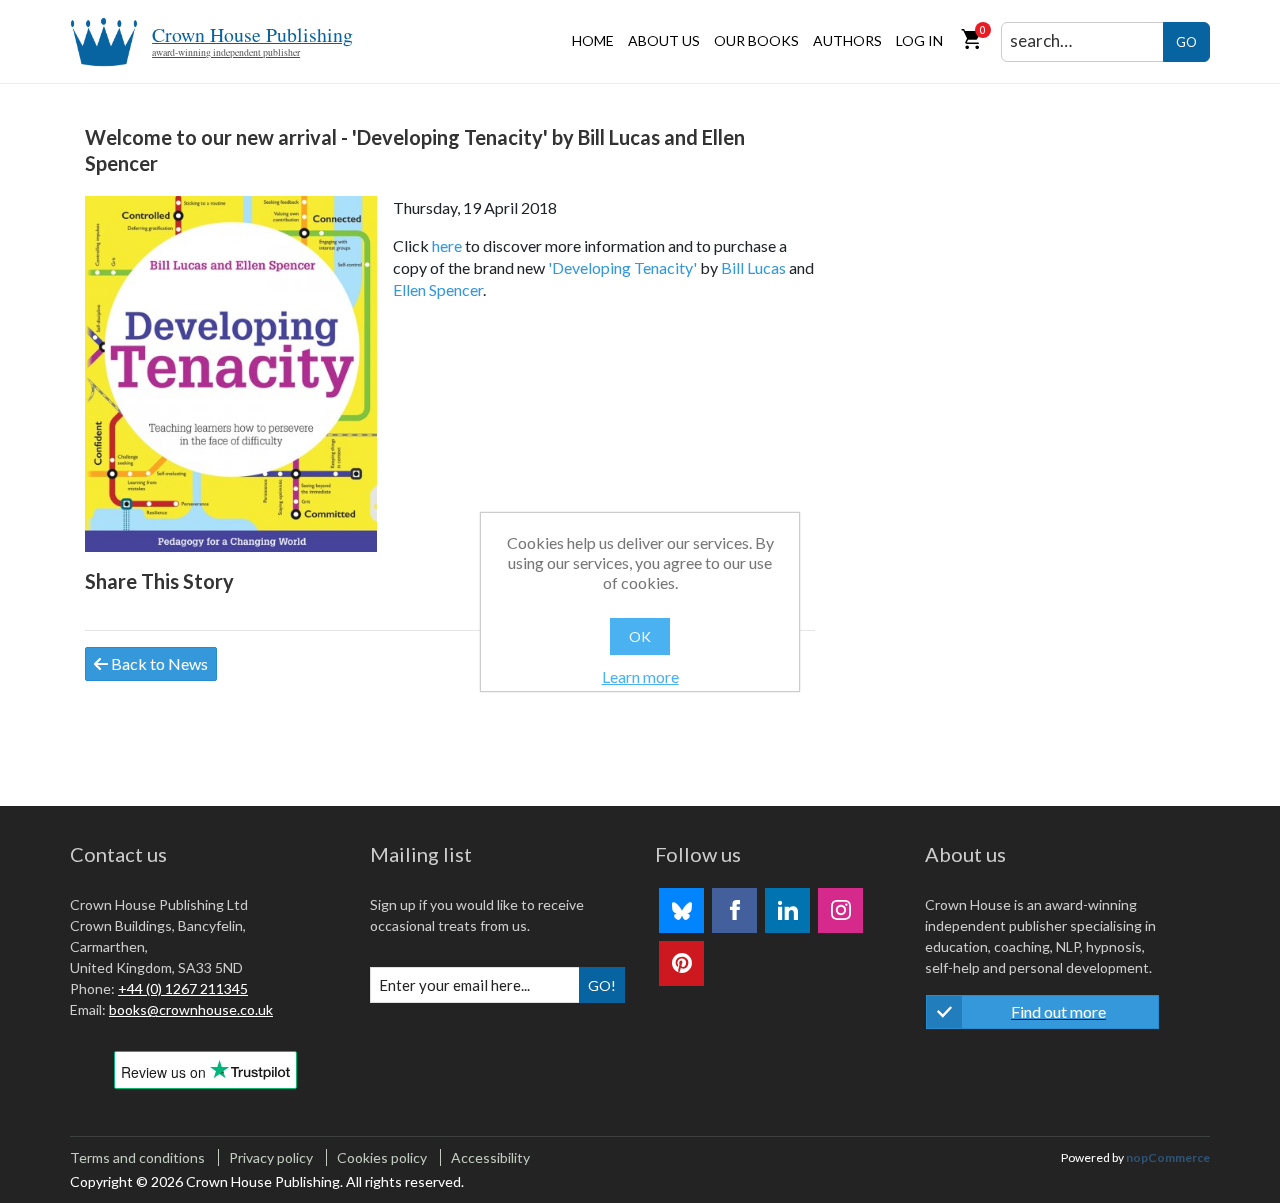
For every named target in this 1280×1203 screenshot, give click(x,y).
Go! (602, 985)
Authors (847, 40)
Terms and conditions (137, 1157)
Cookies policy (382, 1157)
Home (593, 40)
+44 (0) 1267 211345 (183, 988)
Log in (919, 40)
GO (1186, 42)
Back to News (158, 663)
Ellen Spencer (438, 289)
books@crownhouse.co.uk (191, 1009)
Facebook (734, 910)
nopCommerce (1168, 1157)
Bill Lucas (753, 267)
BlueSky (681, 910)
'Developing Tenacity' (622, 267)
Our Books (756, 40)
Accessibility (490, 1157)
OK (640, 636)
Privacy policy (271, 1157)
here (447, 245)
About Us (664, 40)
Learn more (640, 676)
